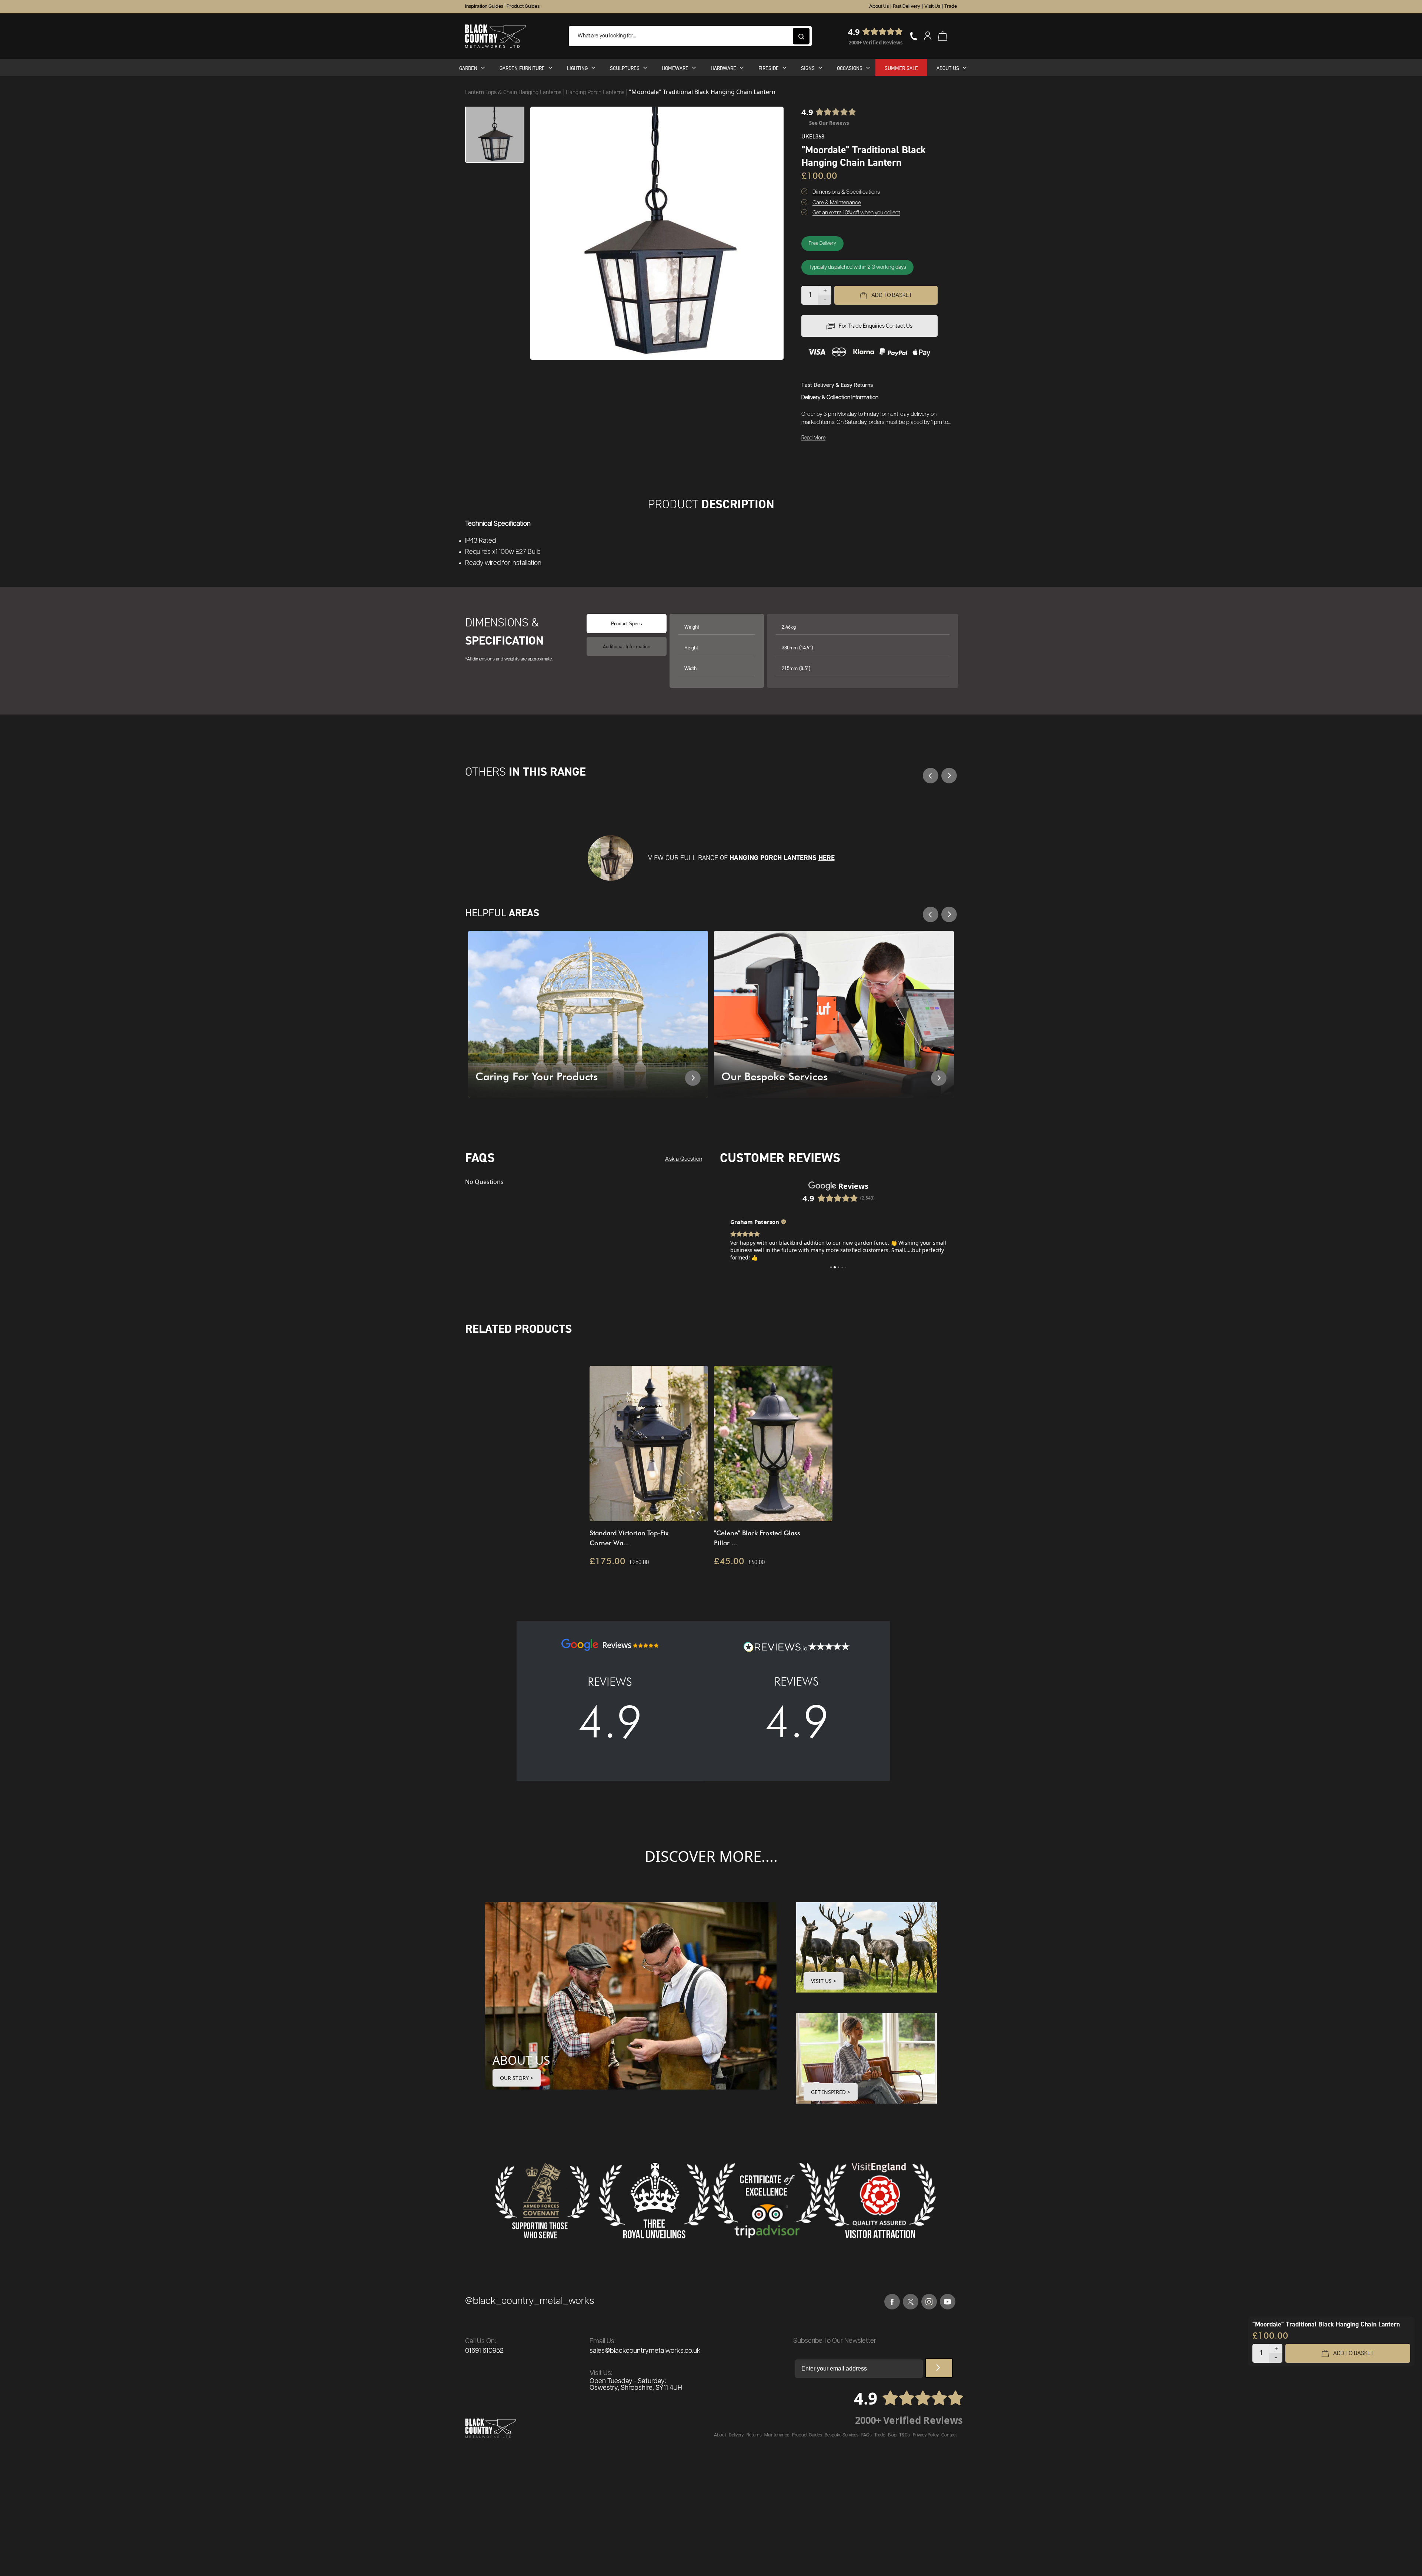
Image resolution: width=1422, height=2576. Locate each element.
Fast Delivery (907, 6)
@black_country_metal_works (530, 2301)
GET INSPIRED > (831, 2092)
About (720, 2435)
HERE (827, 858)
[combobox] (690, 36)
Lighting (577, 68)
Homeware (675, 68)
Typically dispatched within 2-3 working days (857, 267)
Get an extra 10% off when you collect (856, 213)
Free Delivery (822, 243)
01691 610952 (484, 2351)
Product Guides (523, 6)
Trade (951, 6)
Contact (949, 2435)
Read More (813, 438)
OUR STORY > (517, 2078)
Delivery (736, 2435)
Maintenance (777, 2435)
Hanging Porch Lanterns (596, 92)
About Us (879, 6)
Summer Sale (901, 68)
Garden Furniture (522, 68)
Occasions (850, 68)
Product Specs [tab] (627, 623)
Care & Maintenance (837, 203)
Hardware (723, 68)
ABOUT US (521, 2060)
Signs (808, 68)
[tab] (627, 646)
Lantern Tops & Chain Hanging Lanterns (514, 92)
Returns (754, 2435)
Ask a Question (684, 1159)
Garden (468, 68)
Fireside (769, 68)
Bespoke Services (842, 2435)
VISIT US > (824, 1981)
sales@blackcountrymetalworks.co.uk (645, 2351)
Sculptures (625, 68)
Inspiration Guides (484, 6)
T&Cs (904, 2435)
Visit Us (932, 6)
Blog (892, 2435)
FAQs (867, 2435)
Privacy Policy (926, 2435)
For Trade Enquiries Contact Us (876, 326)
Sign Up (939, 2368)
